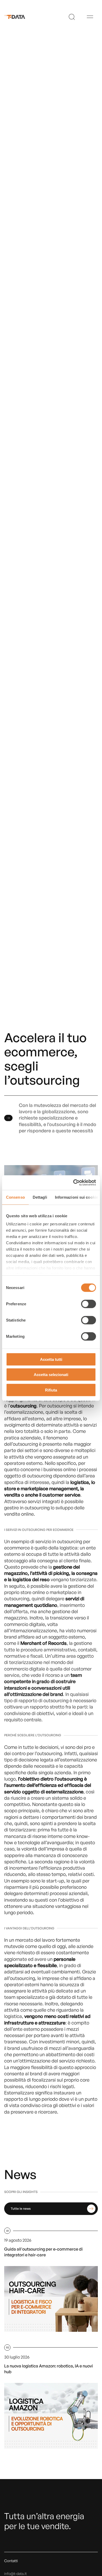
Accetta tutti (51, 1359)
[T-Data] (18, 17)
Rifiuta (51, 1390)
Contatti (11, 2561)
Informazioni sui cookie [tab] (76, 1197)
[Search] (72, 17)
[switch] (89, 1304)
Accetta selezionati (51, 1375)
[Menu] (90, 17)
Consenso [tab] (15, 1197)
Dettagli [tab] (40, 1197)
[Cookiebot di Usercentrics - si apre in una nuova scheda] (73, 1183)
